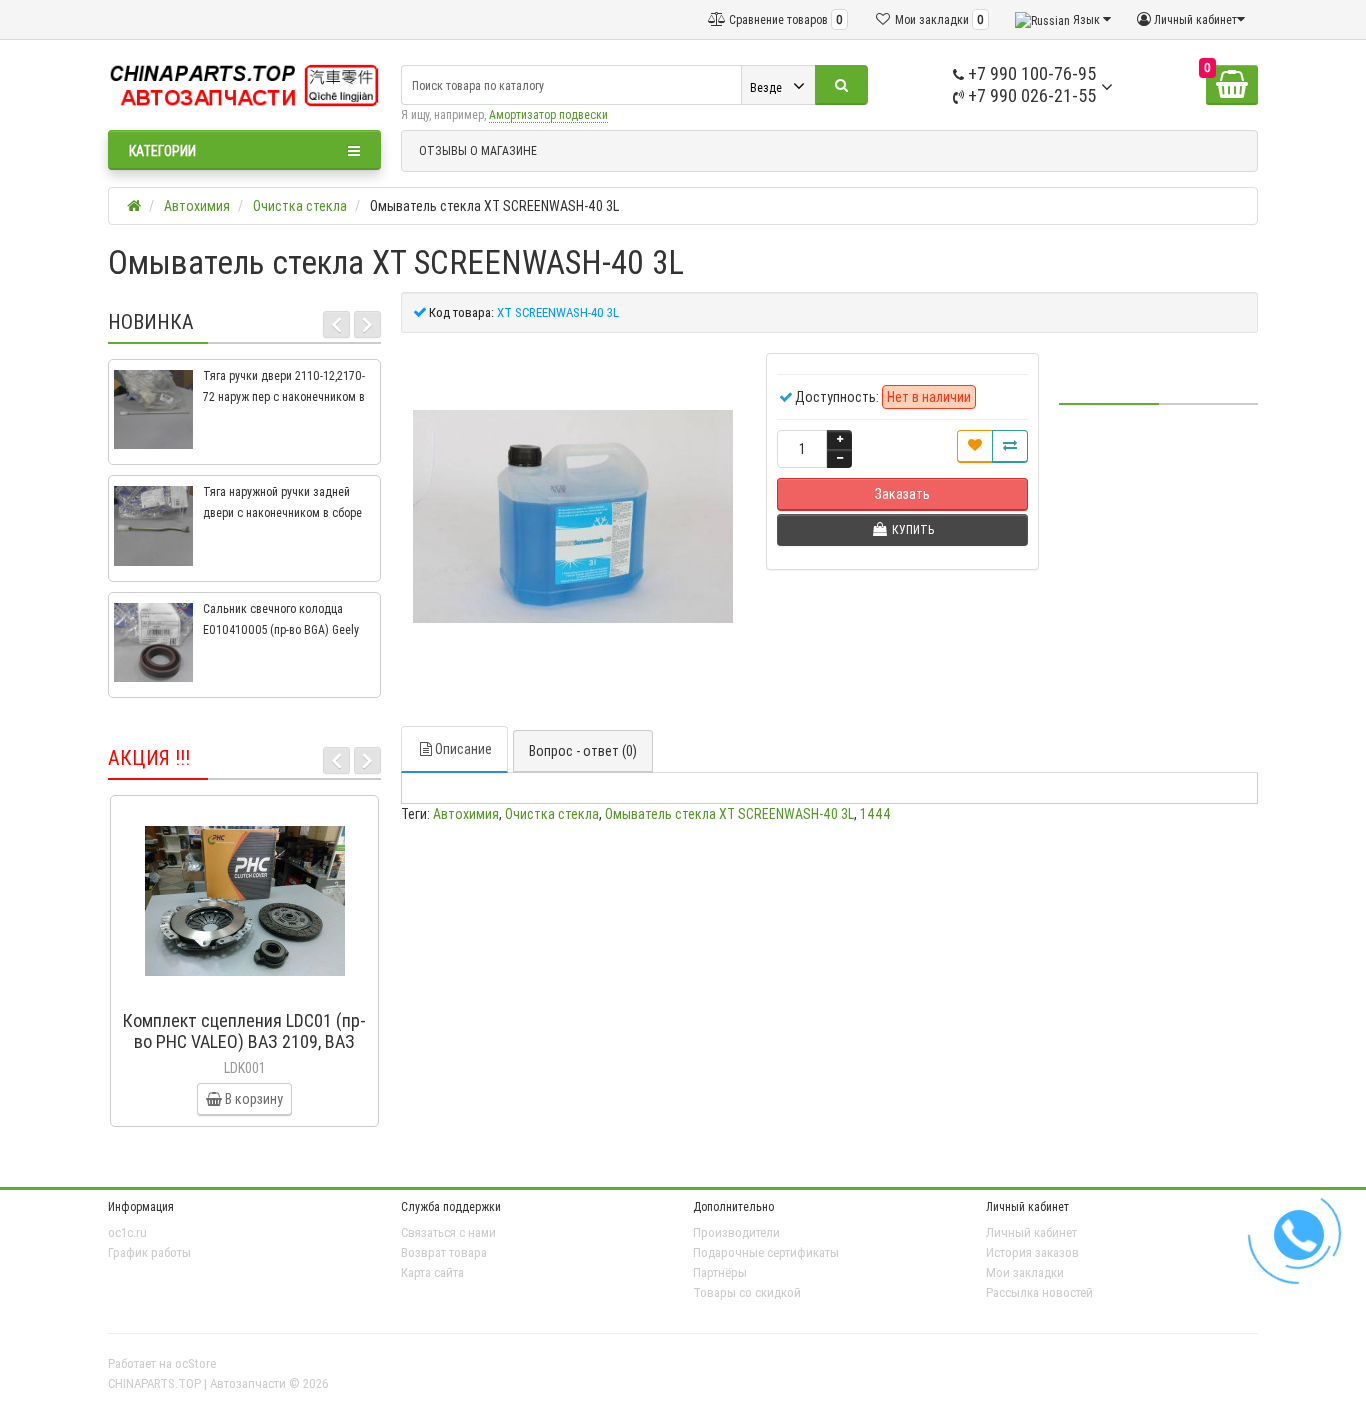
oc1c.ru (127, 1232)
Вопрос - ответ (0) (583, 751)
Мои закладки (1025, 1272)
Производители (736, 1232)
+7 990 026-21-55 (1030, 95)
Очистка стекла (552, 814)
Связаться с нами (448, 1232)
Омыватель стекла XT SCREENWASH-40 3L (729, 814)
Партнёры (720, 1272)
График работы (149, 1252)
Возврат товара (444, 1252)
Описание (463, 749)
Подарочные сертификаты (766, 1252)
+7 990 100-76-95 (1030, 73)
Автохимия (466, 814)
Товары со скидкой (747, 1292)
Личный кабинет (1031, 1232)
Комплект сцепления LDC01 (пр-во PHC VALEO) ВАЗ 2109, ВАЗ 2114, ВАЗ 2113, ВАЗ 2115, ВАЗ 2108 (244, 1052)
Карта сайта (432, 1272)
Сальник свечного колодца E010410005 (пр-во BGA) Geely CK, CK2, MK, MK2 (281, 629)
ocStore (195, 1363)
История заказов (1032, 1252)
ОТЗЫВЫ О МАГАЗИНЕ (478, 150)
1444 (875, 814)
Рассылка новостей (1039, 1292)
